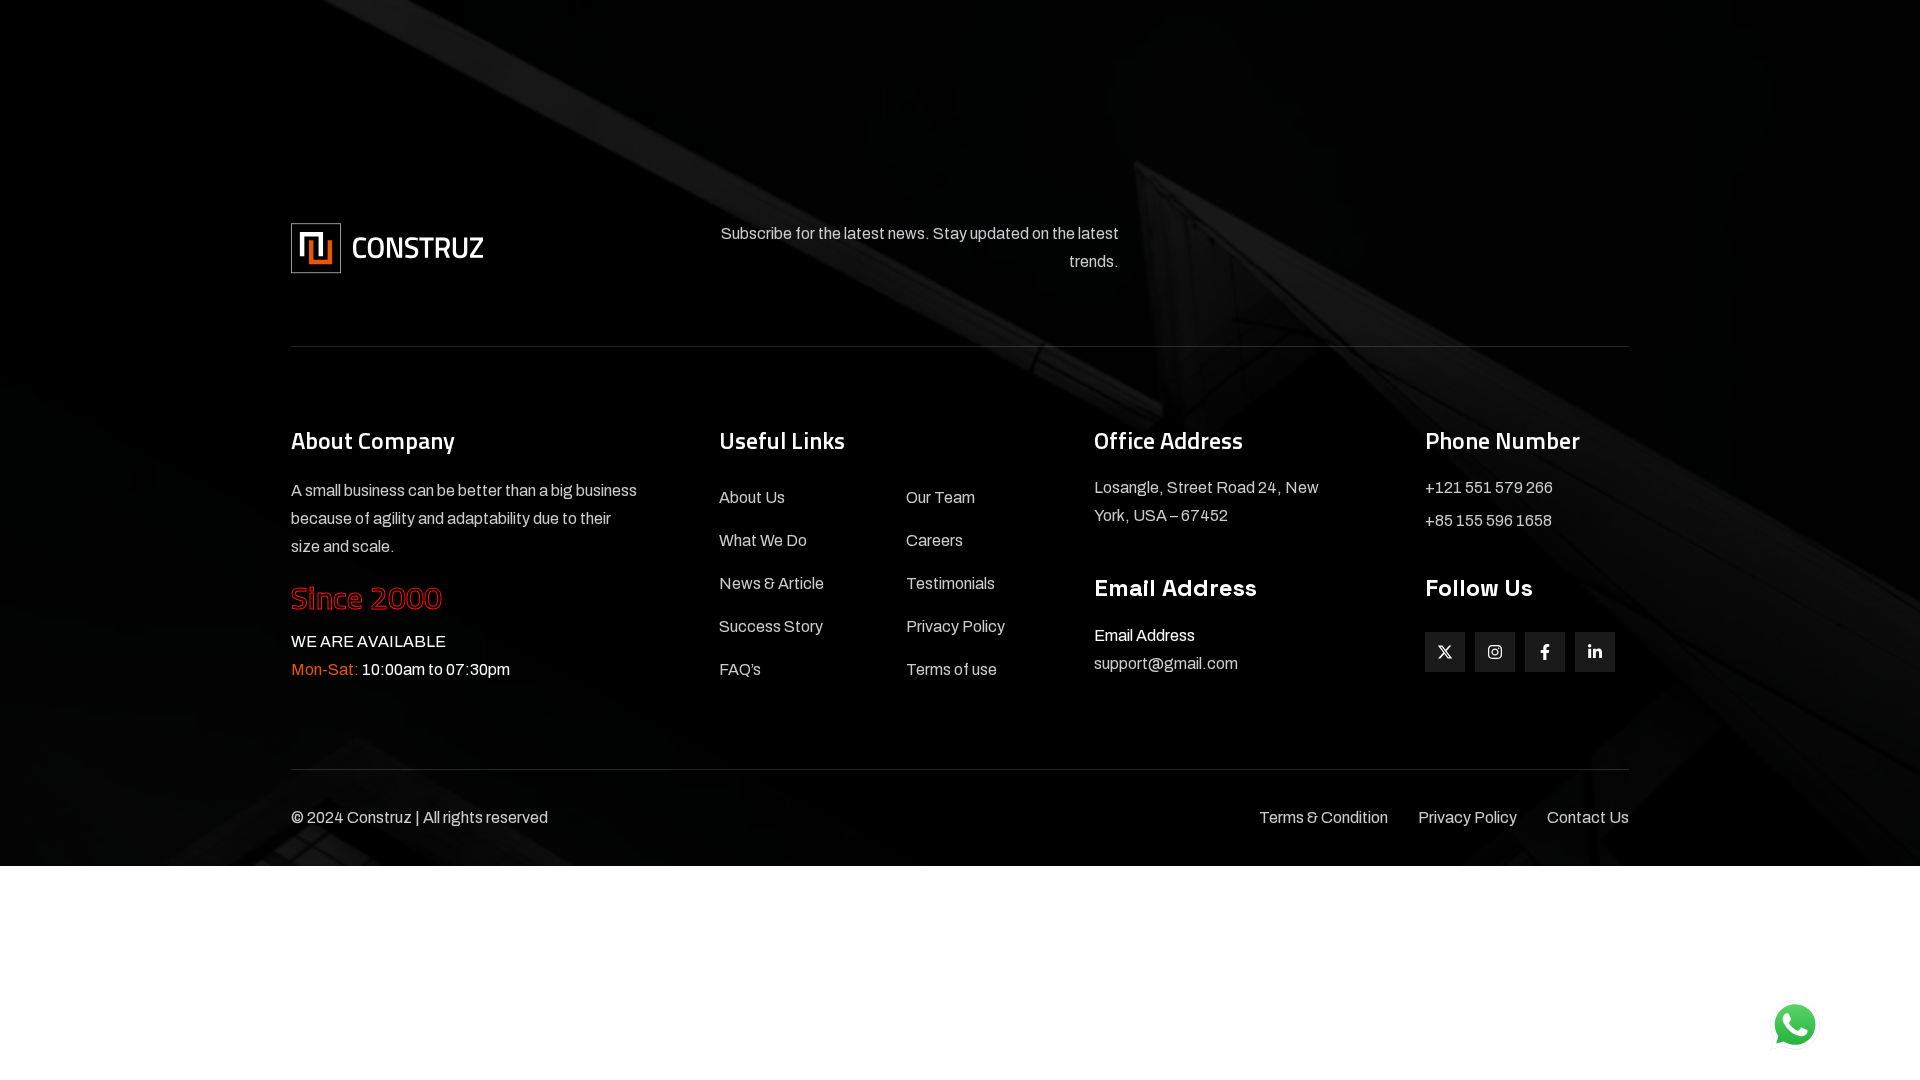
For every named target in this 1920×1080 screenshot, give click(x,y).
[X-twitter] (1445, 652)
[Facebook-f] (1545, 652)
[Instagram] (1495, 652)
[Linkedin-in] (1595, 652)
